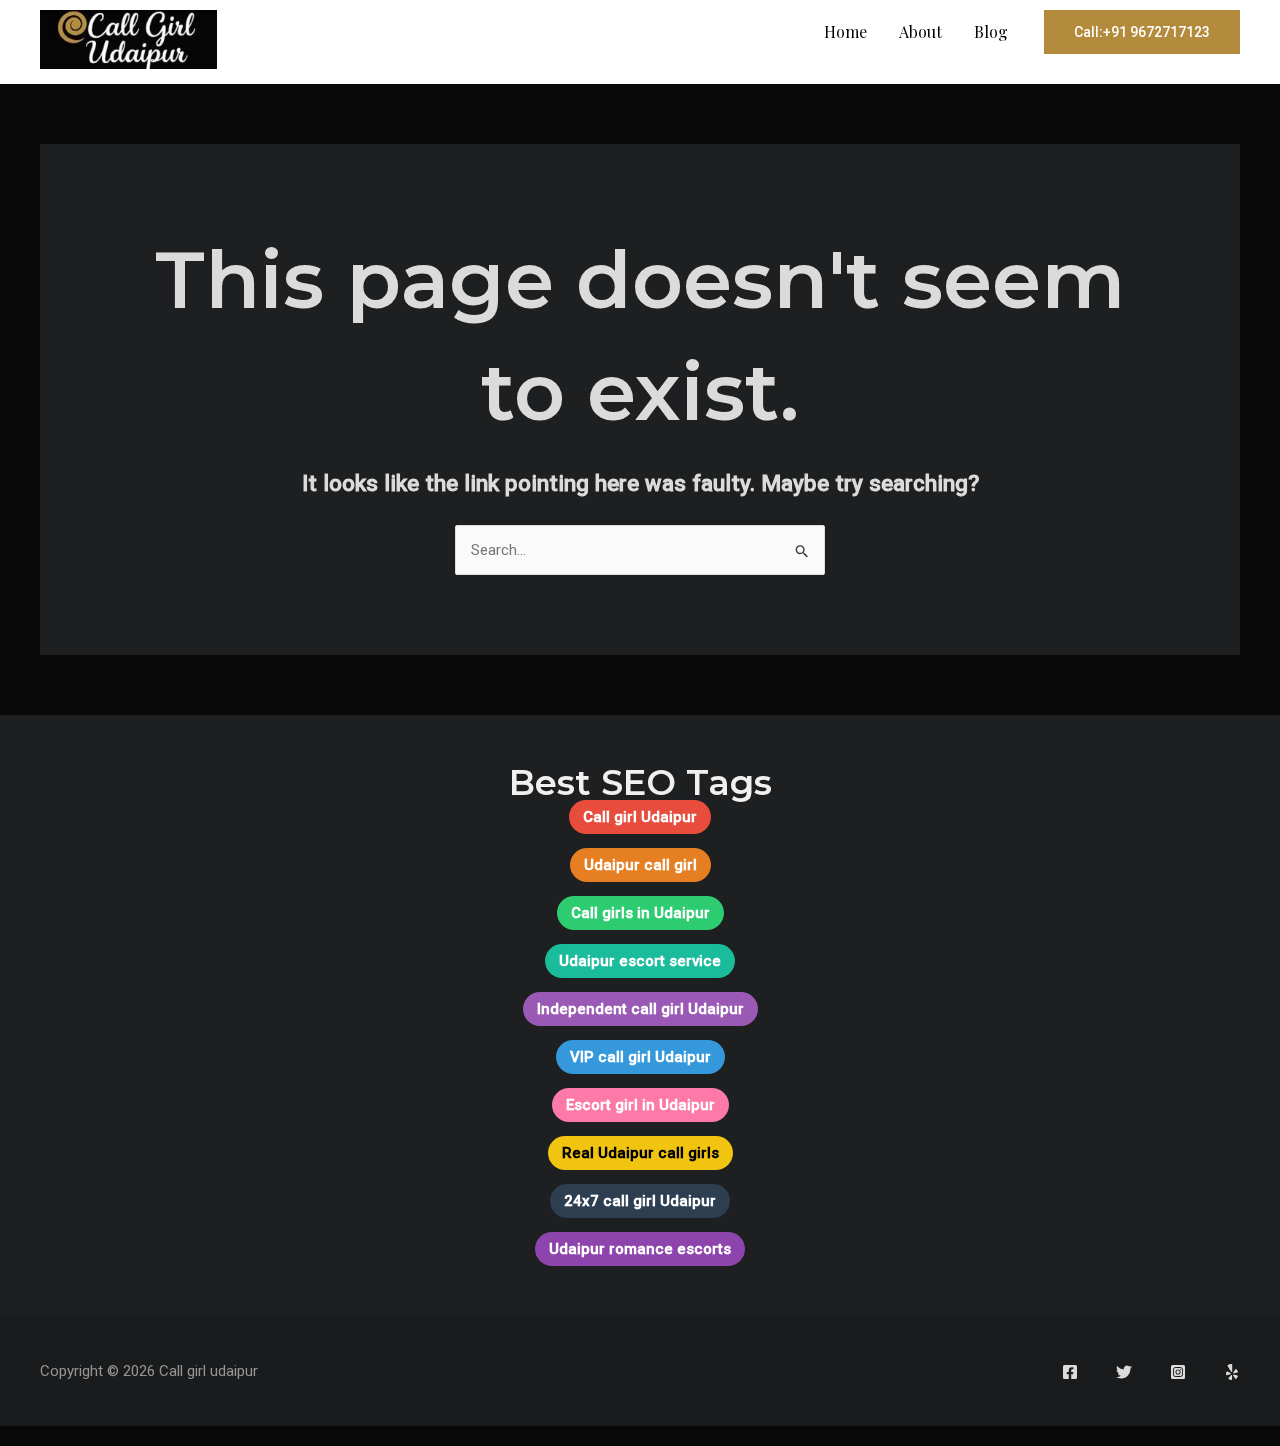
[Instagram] (1178, 1372)
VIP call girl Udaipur (640, 1057)
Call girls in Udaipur (640, 913)
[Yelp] (1232, 1372)
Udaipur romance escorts (640, 1249)
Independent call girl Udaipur (640, 1009)
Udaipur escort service (640, 961)
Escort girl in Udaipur (640, 1105)
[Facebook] (1070, 1372)
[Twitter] (1124, 1372)
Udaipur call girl (640, 865)
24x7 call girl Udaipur (640, 1201)
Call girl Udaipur (640, 817)
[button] (1142, 32)
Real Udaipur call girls (640, 1153)
